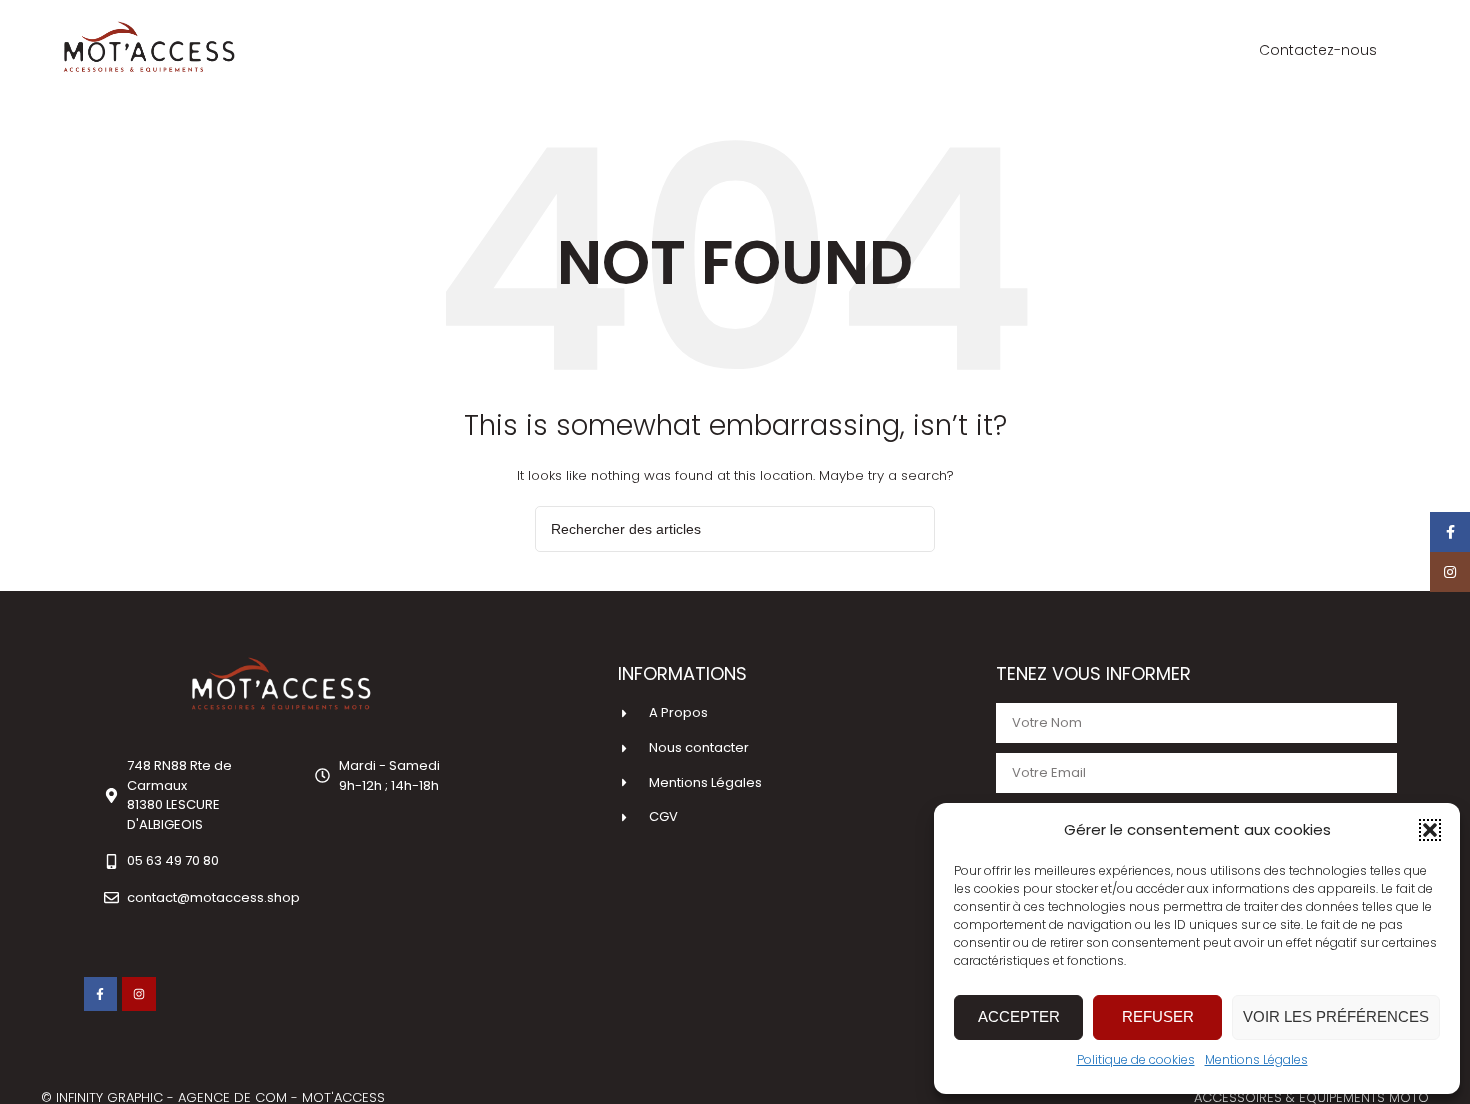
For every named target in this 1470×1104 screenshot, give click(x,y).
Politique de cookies (1136, 1059)
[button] (1430, 830)
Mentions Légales (1256, 1059)
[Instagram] (139, 994)
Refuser (1158, 1016)
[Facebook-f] (101, 994)
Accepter (1019, 1016)
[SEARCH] (912, 529)
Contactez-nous (1318, 50)
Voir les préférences (1336, 1016)
